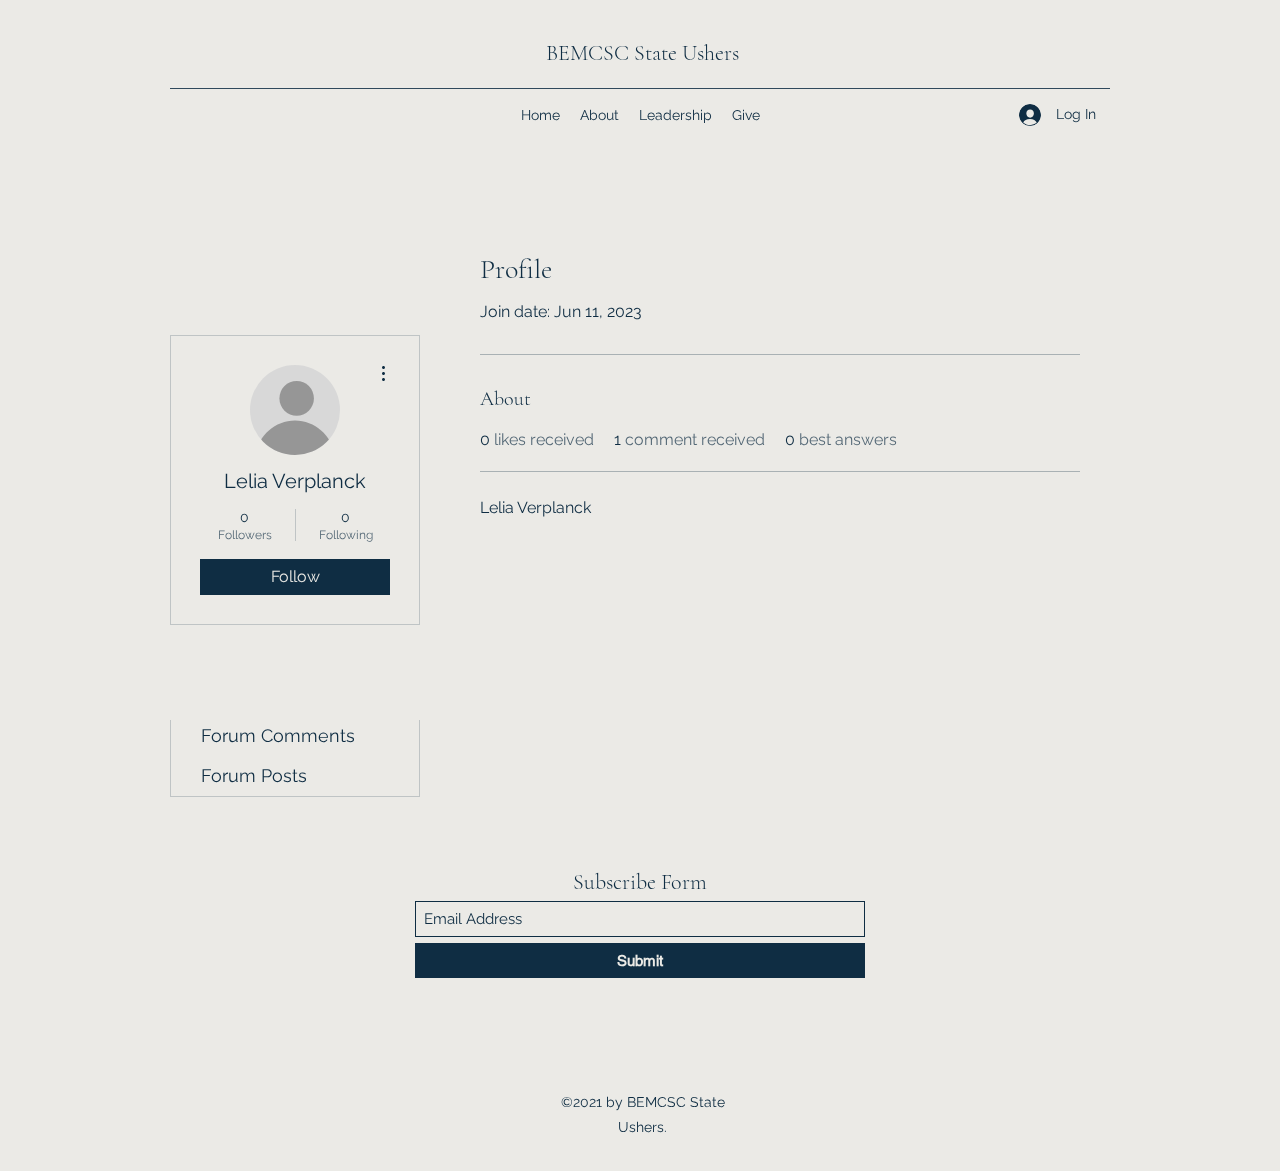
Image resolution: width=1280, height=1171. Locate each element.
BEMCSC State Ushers (642, 53)
